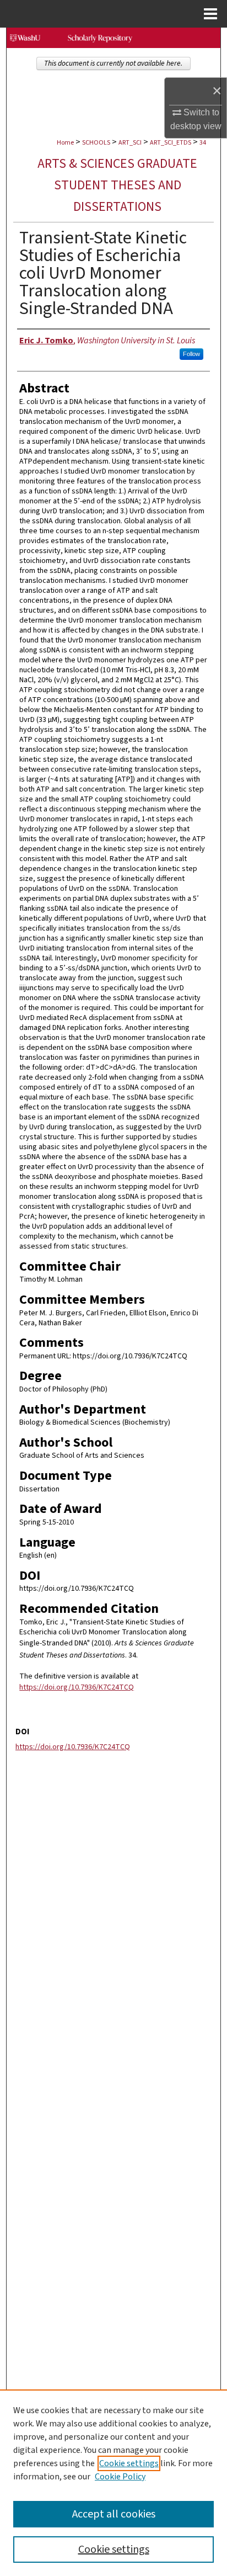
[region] (113, 2483)
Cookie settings (129, 2463)
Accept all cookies (114, 2514)
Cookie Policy (120, 2477)
